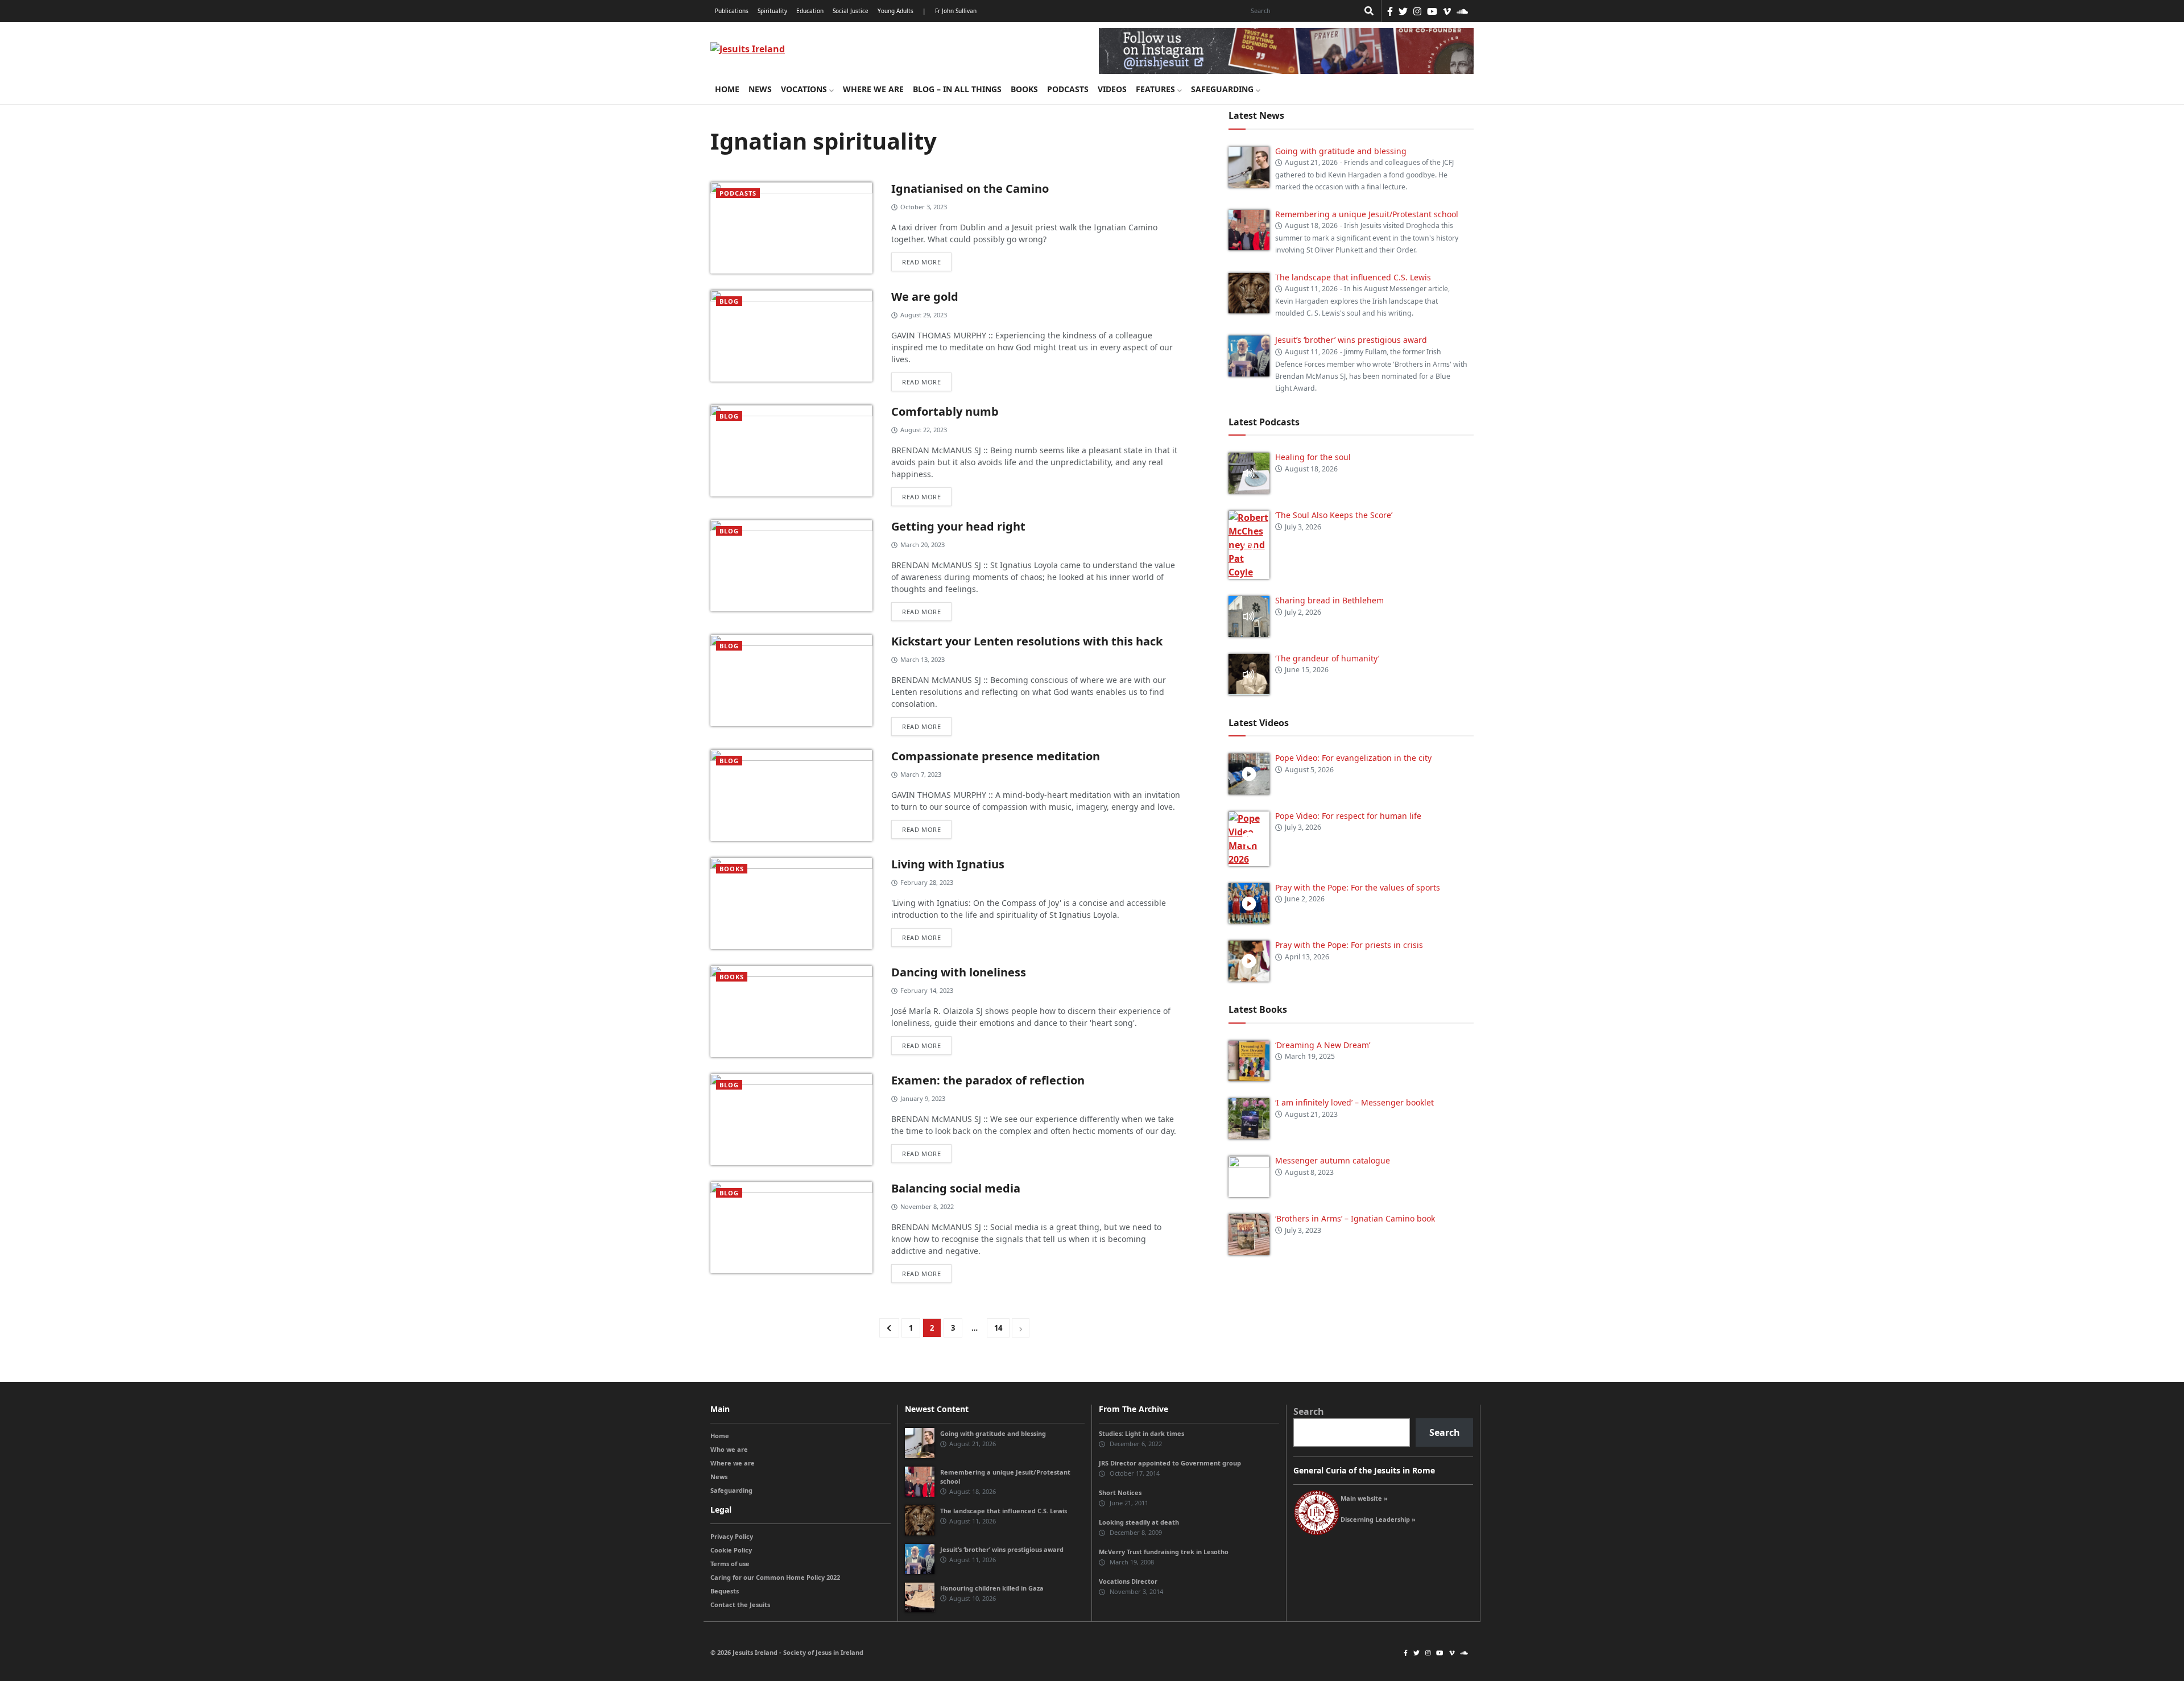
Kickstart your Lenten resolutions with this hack (1027, 641)
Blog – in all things (957, 89)
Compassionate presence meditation (996, 756)
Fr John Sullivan (956, 11)
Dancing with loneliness (959, 972)
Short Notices (1120, 1492)
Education (810, 11)
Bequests (725, 1591)
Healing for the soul (1313, 457)
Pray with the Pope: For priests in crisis (1349, 945)
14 (998, 1328)
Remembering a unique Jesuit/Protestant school (1367, 214)
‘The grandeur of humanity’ (1327, 658)
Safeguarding (1223, 89)
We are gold (925, 297)
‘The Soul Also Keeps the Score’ (1334, 515)
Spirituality (772, 11)
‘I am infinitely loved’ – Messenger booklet (1354, 1102)
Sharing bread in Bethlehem (1329, 600)
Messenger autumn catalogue (1333, 1160)
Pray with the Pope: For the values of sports (1358, 887)
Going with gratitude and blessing (1341, 151)
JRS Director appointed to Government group (1170, 1463)
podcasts (738, 193)
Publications (732, 11)
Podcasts (1068, 89)
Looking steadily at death (1139, 1522)
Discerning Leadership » (1378, 1519)
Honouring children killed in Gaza (992, 1588)
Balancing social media (956, 1188)
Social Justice (851, 11)
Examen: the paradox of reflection (988, 1080)
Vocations (805, 89)
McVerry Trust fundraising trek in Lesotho (1164, 1552)
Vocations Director (1128, 1581)
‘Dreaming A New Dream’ (1323, 1045)
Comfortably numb (945, 411)
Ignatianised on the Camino (970, 189)
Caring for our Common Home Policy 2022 (775, 1577)
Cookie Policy (731, 1550)
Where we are (873, 89)
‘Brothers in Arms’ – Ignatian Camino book (1355, 1218)
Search (1309, 1411)
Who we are (729, 1449)
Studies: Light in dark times (1141, 1433)
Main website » (1364, 1498)
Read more (921, 262)
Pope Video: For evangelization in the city (1354, 758)
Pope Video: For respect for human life (1349, 816)
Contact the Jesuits (740, 1605)
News (760, 89)
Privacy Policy (732, 1536)
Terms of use (730, 1564)
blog (729, 301)
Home (727, 89)
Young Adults (895, 11)
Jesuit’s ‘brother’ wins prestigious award (1351, 340)
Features (1157, 89)
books (732, 869)
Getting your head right (958, 526)
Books (1024, 89)
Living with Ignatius (948, 864)
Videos (1112, 89)
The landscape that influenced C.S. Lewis (1353, 277)
